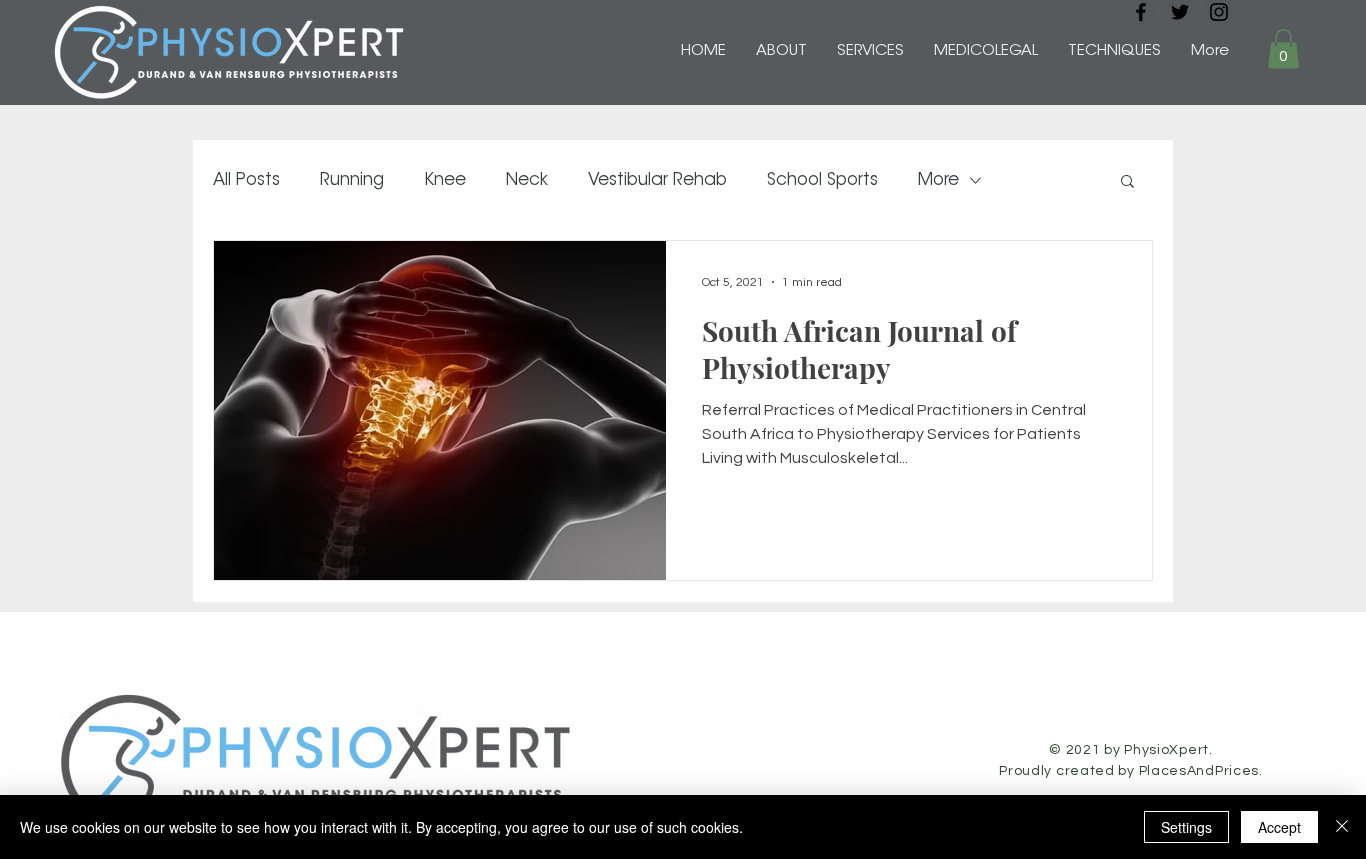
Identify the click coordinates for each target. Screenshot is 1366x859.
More (938, 180)
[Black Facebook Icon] (1141, 12)
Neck (527, 180)
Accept (1279, 827)
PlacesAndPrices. (1201, 771)
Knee (445, 180)
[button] (1283, 48)
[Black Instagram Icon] (1219, 12)
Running (352, 180)
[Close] (1342, 827)
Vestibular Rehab (657, 180)
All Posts (246, 180)
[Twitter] (1180, 12)
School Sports (822, 180)
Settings (1186, 827)
